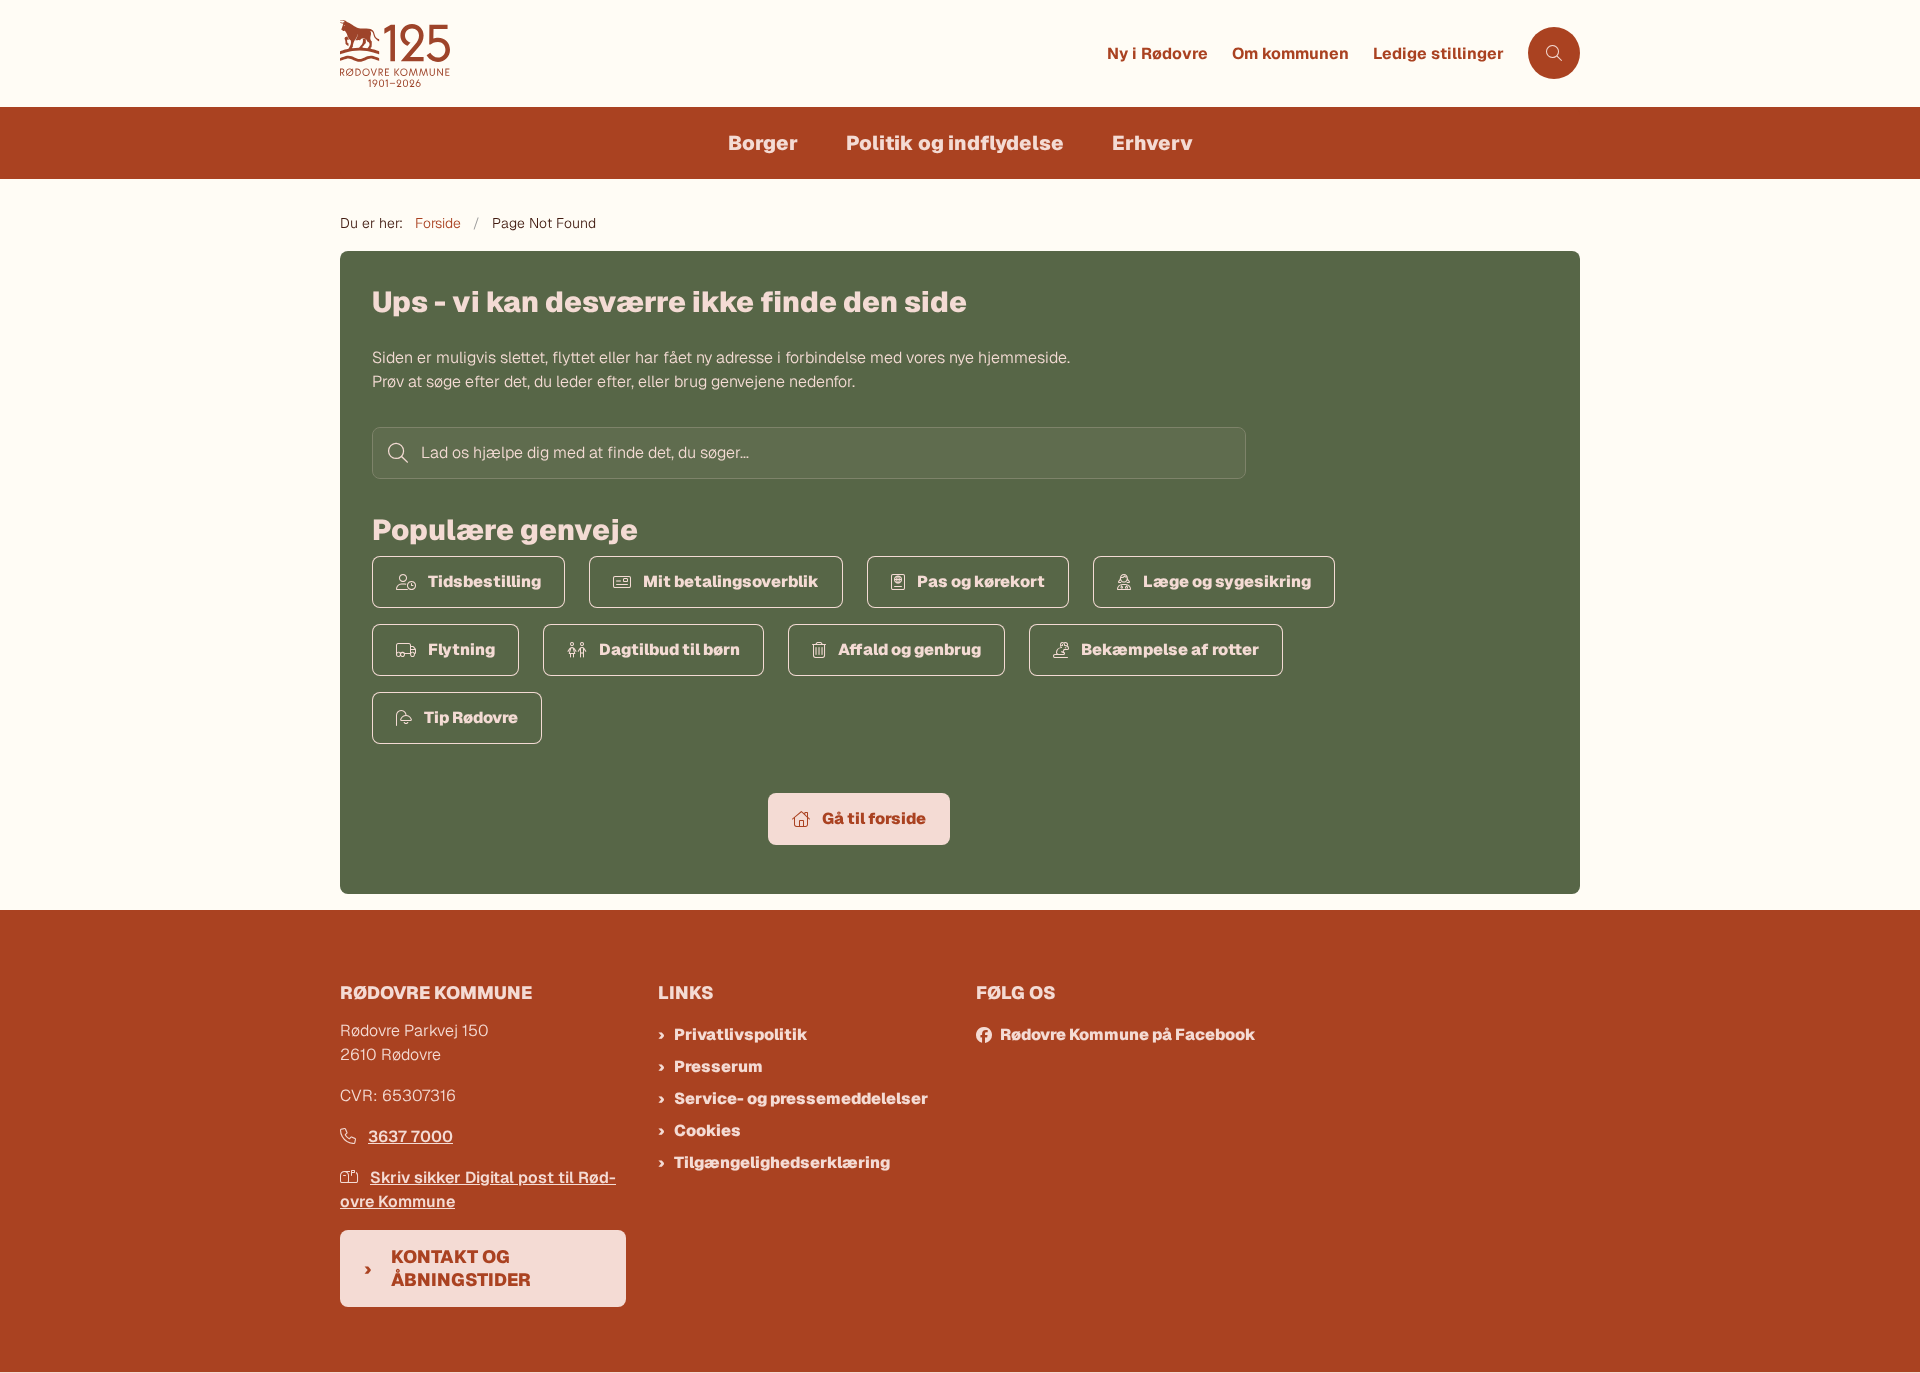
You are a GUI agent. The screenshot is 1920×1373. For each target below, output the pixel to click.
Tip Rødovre (471, 717)
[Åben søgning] (1554, 53)
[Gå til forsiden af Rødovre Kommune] (717, 53)
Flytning (461, 649)
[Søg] (396, 453)
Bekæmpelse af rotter (1170, 649)
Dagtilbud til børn (669, 649)
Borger (763, 143)
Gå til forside (874, 818)
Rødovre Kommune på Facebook (1128, 1034)
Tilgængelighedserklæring (782, 1162)
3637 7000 (410, 1136)
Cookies (707, 1130)
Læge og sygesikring (1227, 581)
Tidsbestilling (484, 581)
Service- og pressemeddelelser (801, 1098)
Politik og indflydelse (955, 143)
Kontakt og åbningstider (461, 1268)
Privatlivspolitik (741, 1034)
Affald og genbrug (909, 649)
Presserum (718, 1066)
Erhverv (1152, 143)
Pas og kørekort (981, 581)
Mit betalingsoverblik (731, 581)
